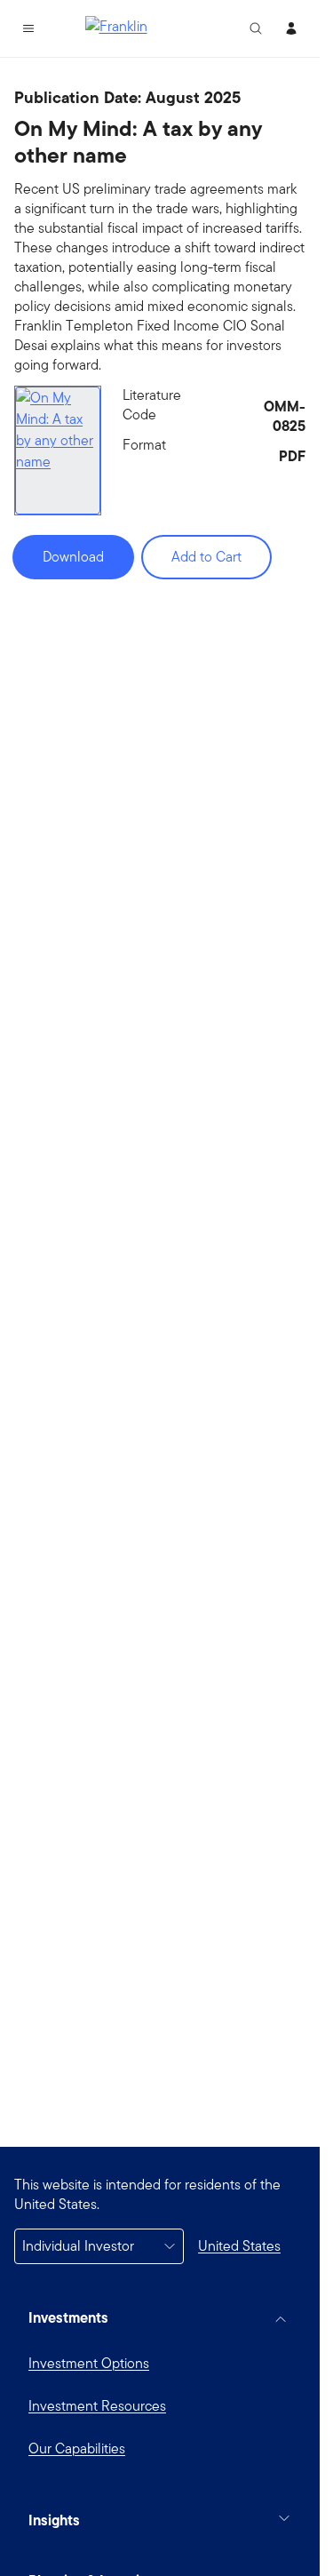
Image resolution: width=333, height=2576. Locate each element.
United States (239, 2246)
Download (73, 557)
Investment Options (89, 2363)
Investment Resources (97, 2406)
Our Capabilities (77, 2448)
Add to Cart (206, 557)
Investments (68, 2317)
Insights (54, 2520)
